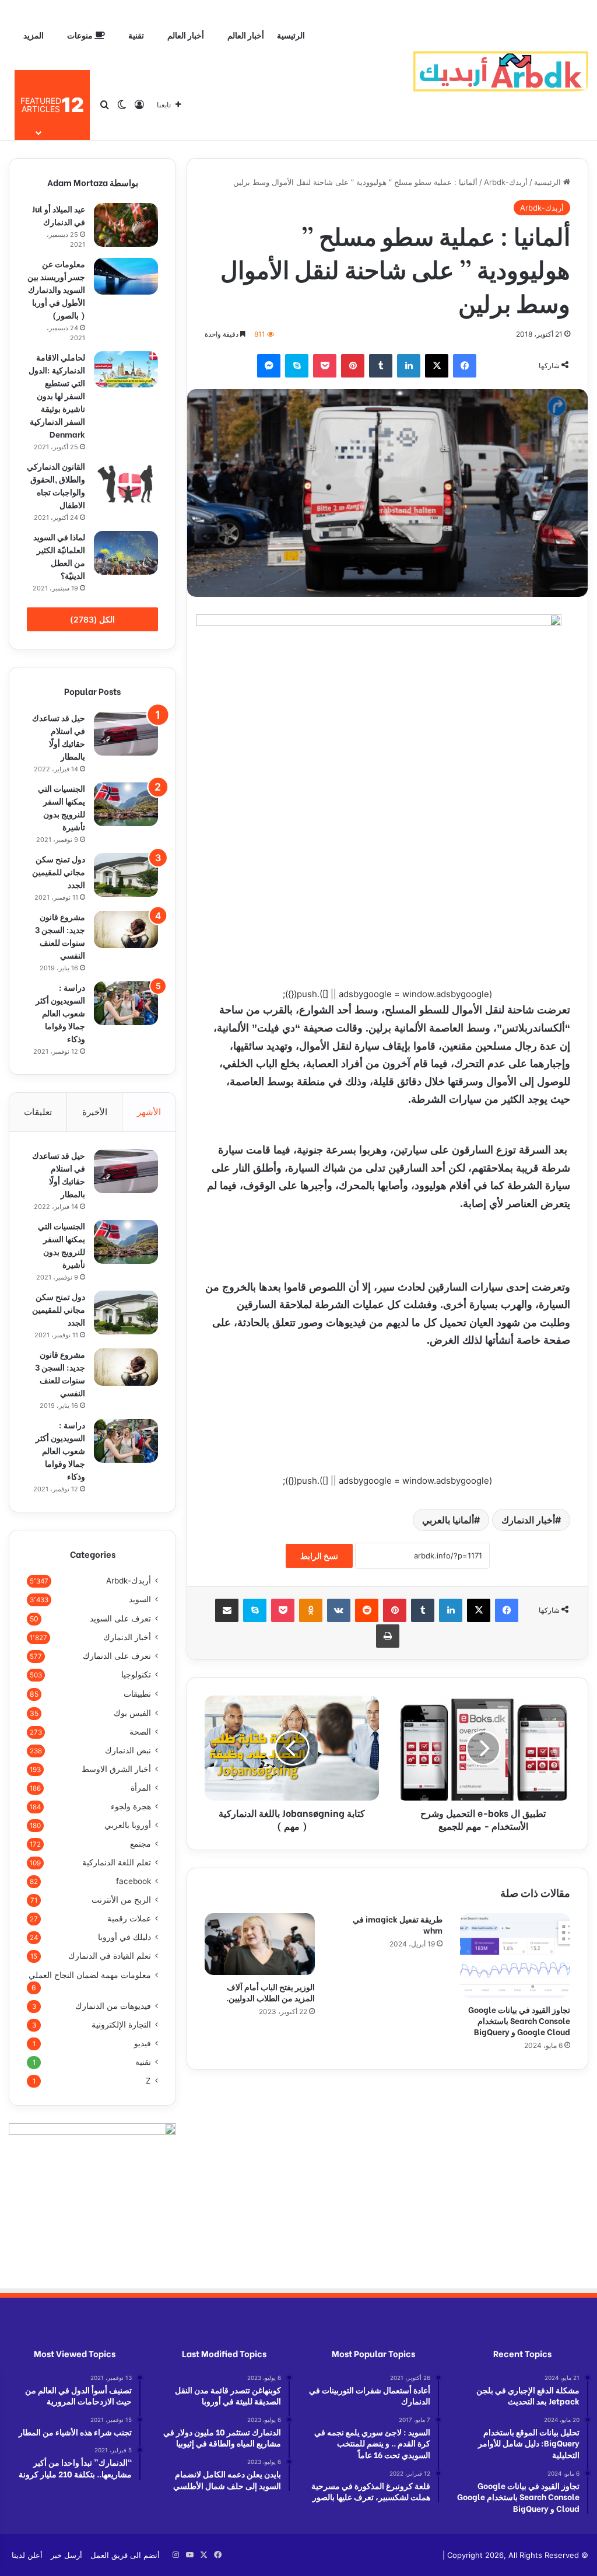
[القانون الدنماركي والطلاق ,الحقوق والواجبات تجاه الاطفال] (126, 483)
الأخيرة (95, 1112)
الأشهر (149, 1112)
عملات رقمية (129, 1918)
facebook (134, 1881)
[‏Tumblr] (381, 366)
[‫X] (437, 366)
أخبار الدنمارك (528, 1520)
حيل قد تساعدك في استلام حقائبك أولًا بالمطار (59, 737)
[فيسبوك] (465, 366)
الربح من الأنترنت (121, 1900)
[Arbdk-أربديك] (501, 70)
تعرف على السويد (120, 1618)
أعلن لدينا (27, 2555)
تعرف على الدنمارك (117, 1656)
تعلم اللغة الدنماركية (117, 1862)
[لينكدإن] (409, 366)
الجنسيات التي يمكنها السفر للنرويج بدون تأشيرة (62, 807)
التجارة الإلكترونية (121, 2025)
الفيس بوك (132, 1713)
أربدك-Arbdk (506, 182)
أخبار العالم (246, 35)
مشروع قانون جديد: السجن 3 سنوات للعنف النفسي (60, 936)
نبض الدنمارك (128, 1750)
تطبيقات (137, 1694)
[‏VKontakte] (339, 1610)
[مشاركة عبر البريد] (227, 1610)
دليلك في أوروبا (124, 1937)
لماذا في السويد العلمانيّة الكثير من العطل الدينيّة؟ (59, 556)
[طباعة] (388, 1636)
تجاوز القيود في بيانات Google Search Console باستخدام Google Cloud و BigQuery (519, 2020)
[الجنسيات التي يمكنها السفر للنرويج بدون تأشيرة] (126, 804)
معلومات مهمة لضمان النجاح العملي (90, 1975)
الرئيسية (291, 35)
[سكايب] (297, 366)
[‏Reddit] (367, 1610)
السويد (140, 1599)
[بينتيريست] (353, 366)
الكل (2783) (92, 619)
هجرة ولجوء (131, 1806)
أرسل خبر (66, 2555)
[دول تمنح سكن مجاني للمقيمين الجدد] (126, 875)
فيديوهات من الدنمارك (113, 2006)
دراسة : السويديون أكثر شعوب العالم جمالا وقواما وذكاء (60, 1013)
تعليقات (38, 1112)
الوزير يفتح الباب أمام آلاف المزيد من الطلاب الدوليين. (271, 1992)
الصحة (140, 1732)
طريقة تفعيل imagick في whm (398, 1924)
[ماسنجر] (269, 366)
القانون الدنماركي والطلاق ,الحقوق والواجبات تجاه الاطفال (56, 485)
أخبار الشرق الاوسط (116, 1769)
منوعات (81, 35)
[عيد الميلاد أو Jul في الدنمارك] (126, 225)
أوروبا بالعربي (128, 1825)
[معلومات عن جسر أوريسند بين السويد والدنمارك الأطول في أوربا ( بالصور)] (126, 276)
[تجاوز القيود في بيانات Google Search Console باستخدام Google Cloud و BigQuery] (515, 1955)
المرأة (141, 1788)
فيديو (143, 2043)
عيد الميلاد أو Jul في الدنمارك (59, 215)
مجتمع (141, 1844)
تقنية (136, 35)
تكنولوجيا (136, 1675)
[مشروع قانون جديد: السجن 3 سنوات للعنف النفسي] (126, 929)
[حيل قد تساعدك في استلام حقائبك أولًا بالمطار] (126, 734)
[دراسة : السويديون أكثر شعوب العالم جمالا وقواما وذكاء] (126, 1003)
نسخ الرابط (319, 1556)
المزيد (34, 35)
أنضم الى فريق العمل (125, 2555)
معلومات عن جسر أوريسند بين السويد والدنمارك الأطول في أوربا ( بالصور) (56, 289)
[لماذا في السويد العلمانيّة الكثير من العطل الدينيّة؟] (126, 553)
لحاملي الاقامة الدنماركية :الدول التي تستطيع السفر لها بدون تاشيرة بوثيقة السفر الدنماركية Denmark (57, 395)
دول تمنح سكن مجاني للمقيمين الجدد (59, 871)
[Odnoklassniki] (311, 1610)
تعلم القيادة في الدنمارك (110, 1956)
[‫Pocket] (325, 366)
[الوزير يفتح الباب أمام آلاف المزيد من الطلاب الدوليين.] (260, 1944)
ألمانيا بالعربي (448, 1520)
